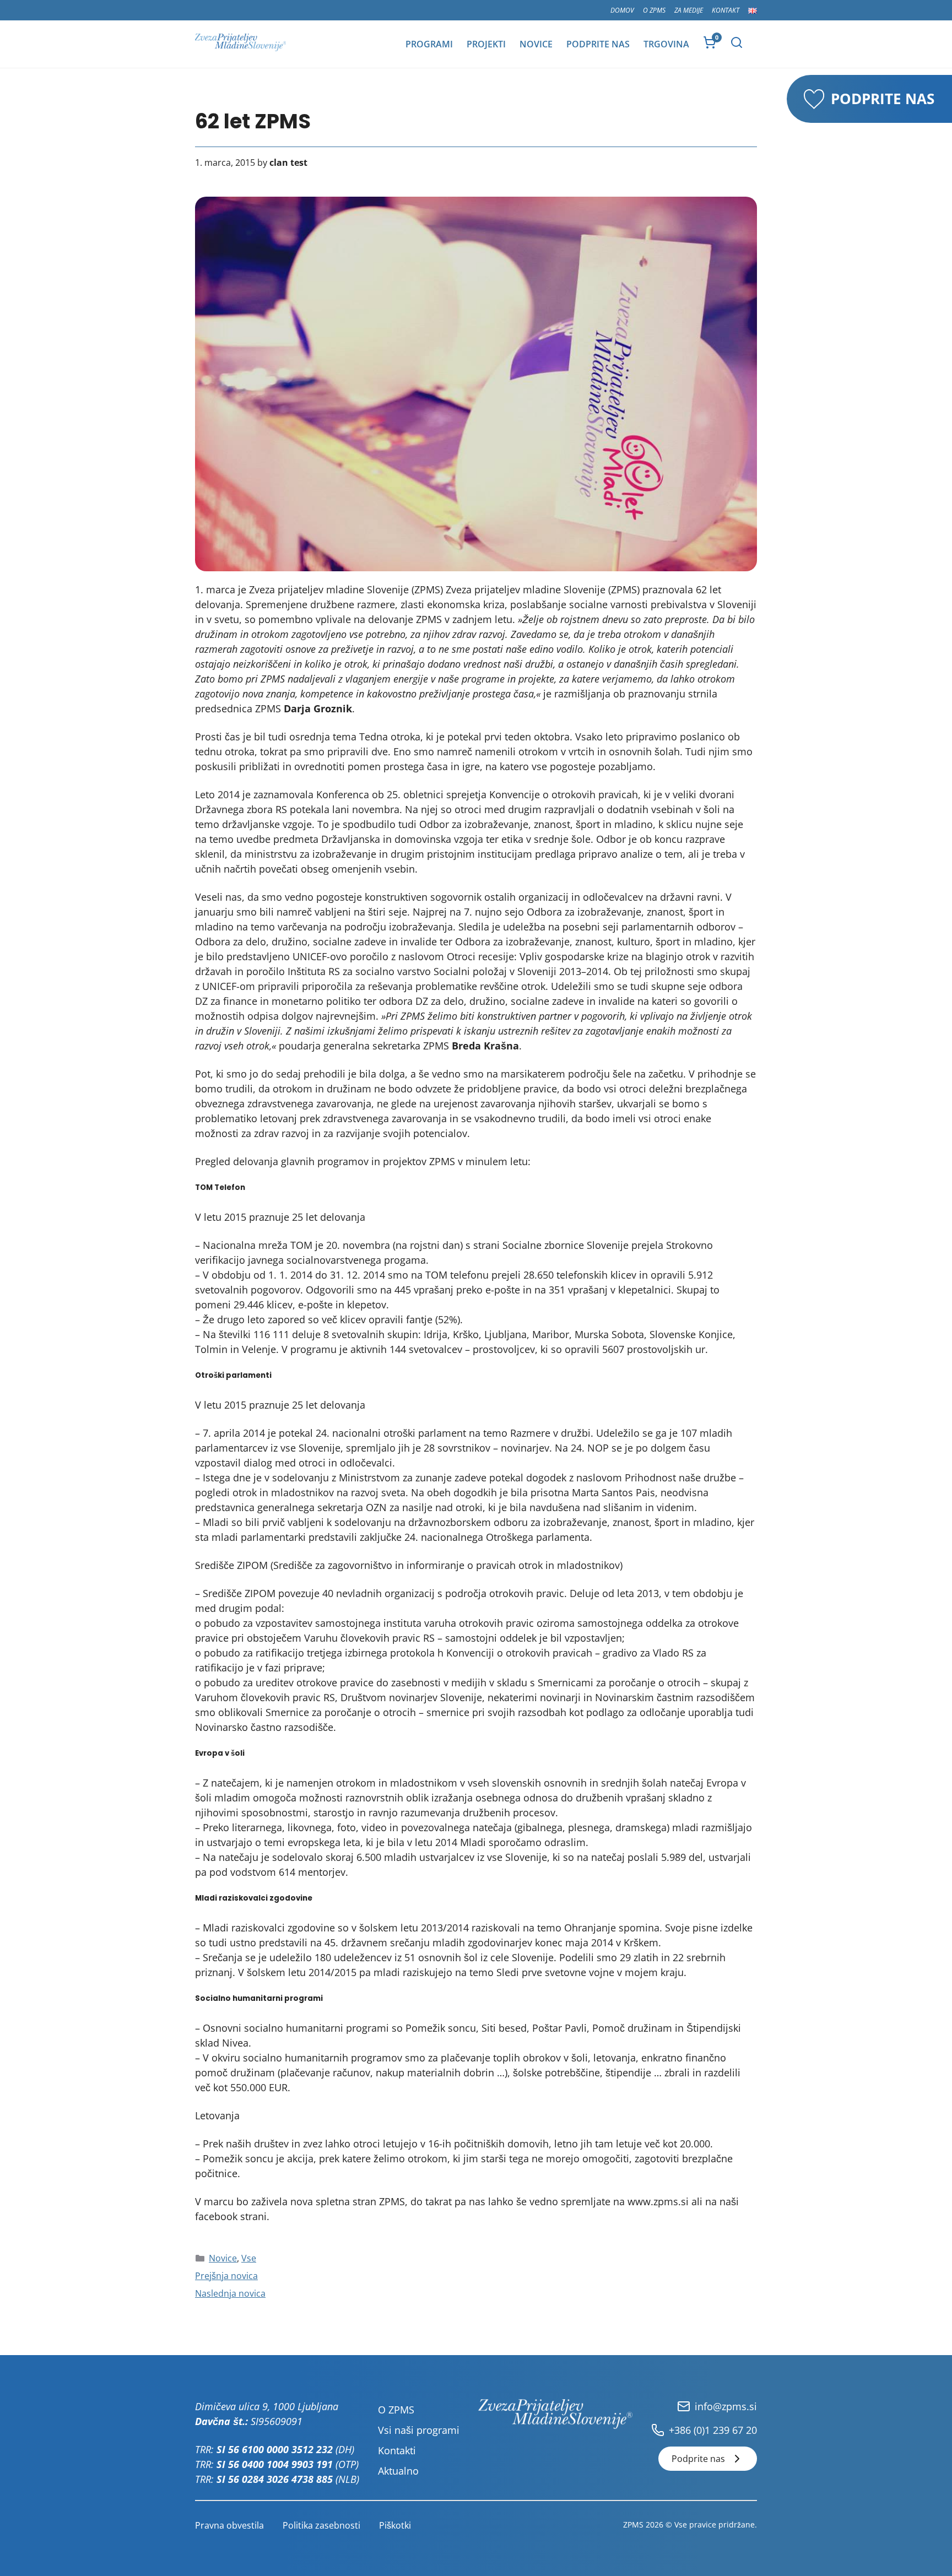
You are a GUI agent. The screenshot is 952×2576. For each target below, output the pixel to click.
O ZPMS (654, 10)
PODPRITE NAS (883, 99)
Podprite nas (598, 44)
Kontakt (726, 10)
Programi (429, 44)
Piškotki (395, 2525)
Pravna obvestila (229, 2525)
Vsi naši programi (419, 2430)
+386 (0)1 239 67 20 (713, 2430)
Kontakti (397, 2450)
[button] (737, 42)
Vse (249, 2258)
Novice (536, 44)
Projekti (486, 44)
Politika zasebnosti (321, 2525)
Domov (622, 10)
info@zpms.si (726, 2406)
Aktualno (398, 2471)
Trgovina (666, 44)
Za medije (689, 10)
